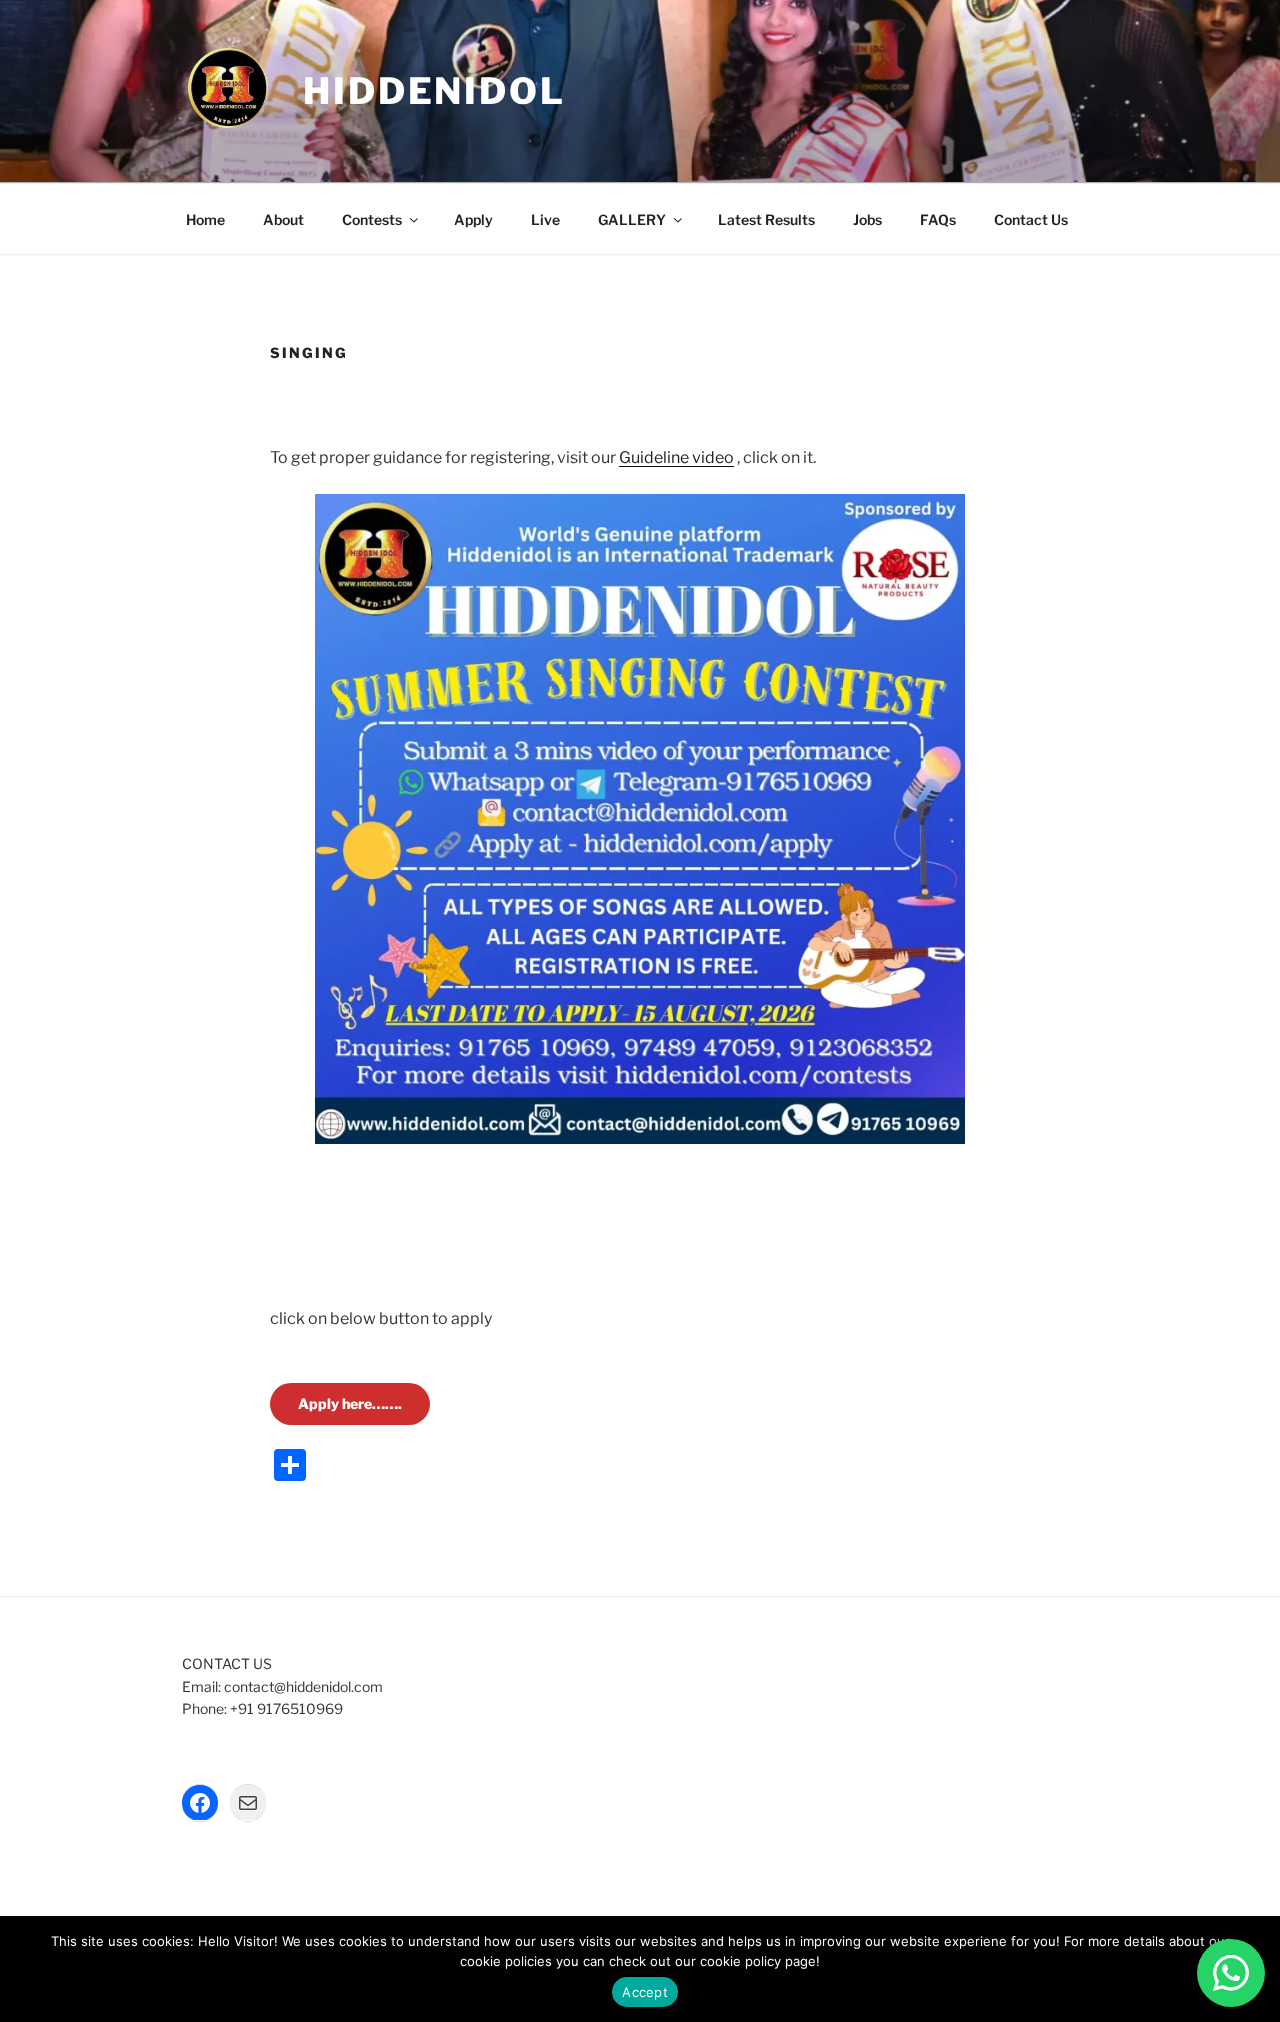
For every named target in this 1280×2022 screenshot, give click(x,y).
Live (545, 219)
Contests (372, 219)
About (283, 219)
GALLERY (632, 219)
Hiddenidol (434, 91)
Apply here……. (350, 1403)
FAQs (938, 219)
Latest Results (766, 219)
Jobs (867, 219)
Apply (473, 219)
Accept (645, 1992)
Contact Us (1031, 219)
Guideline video (676, 457)
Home (205, 219)
